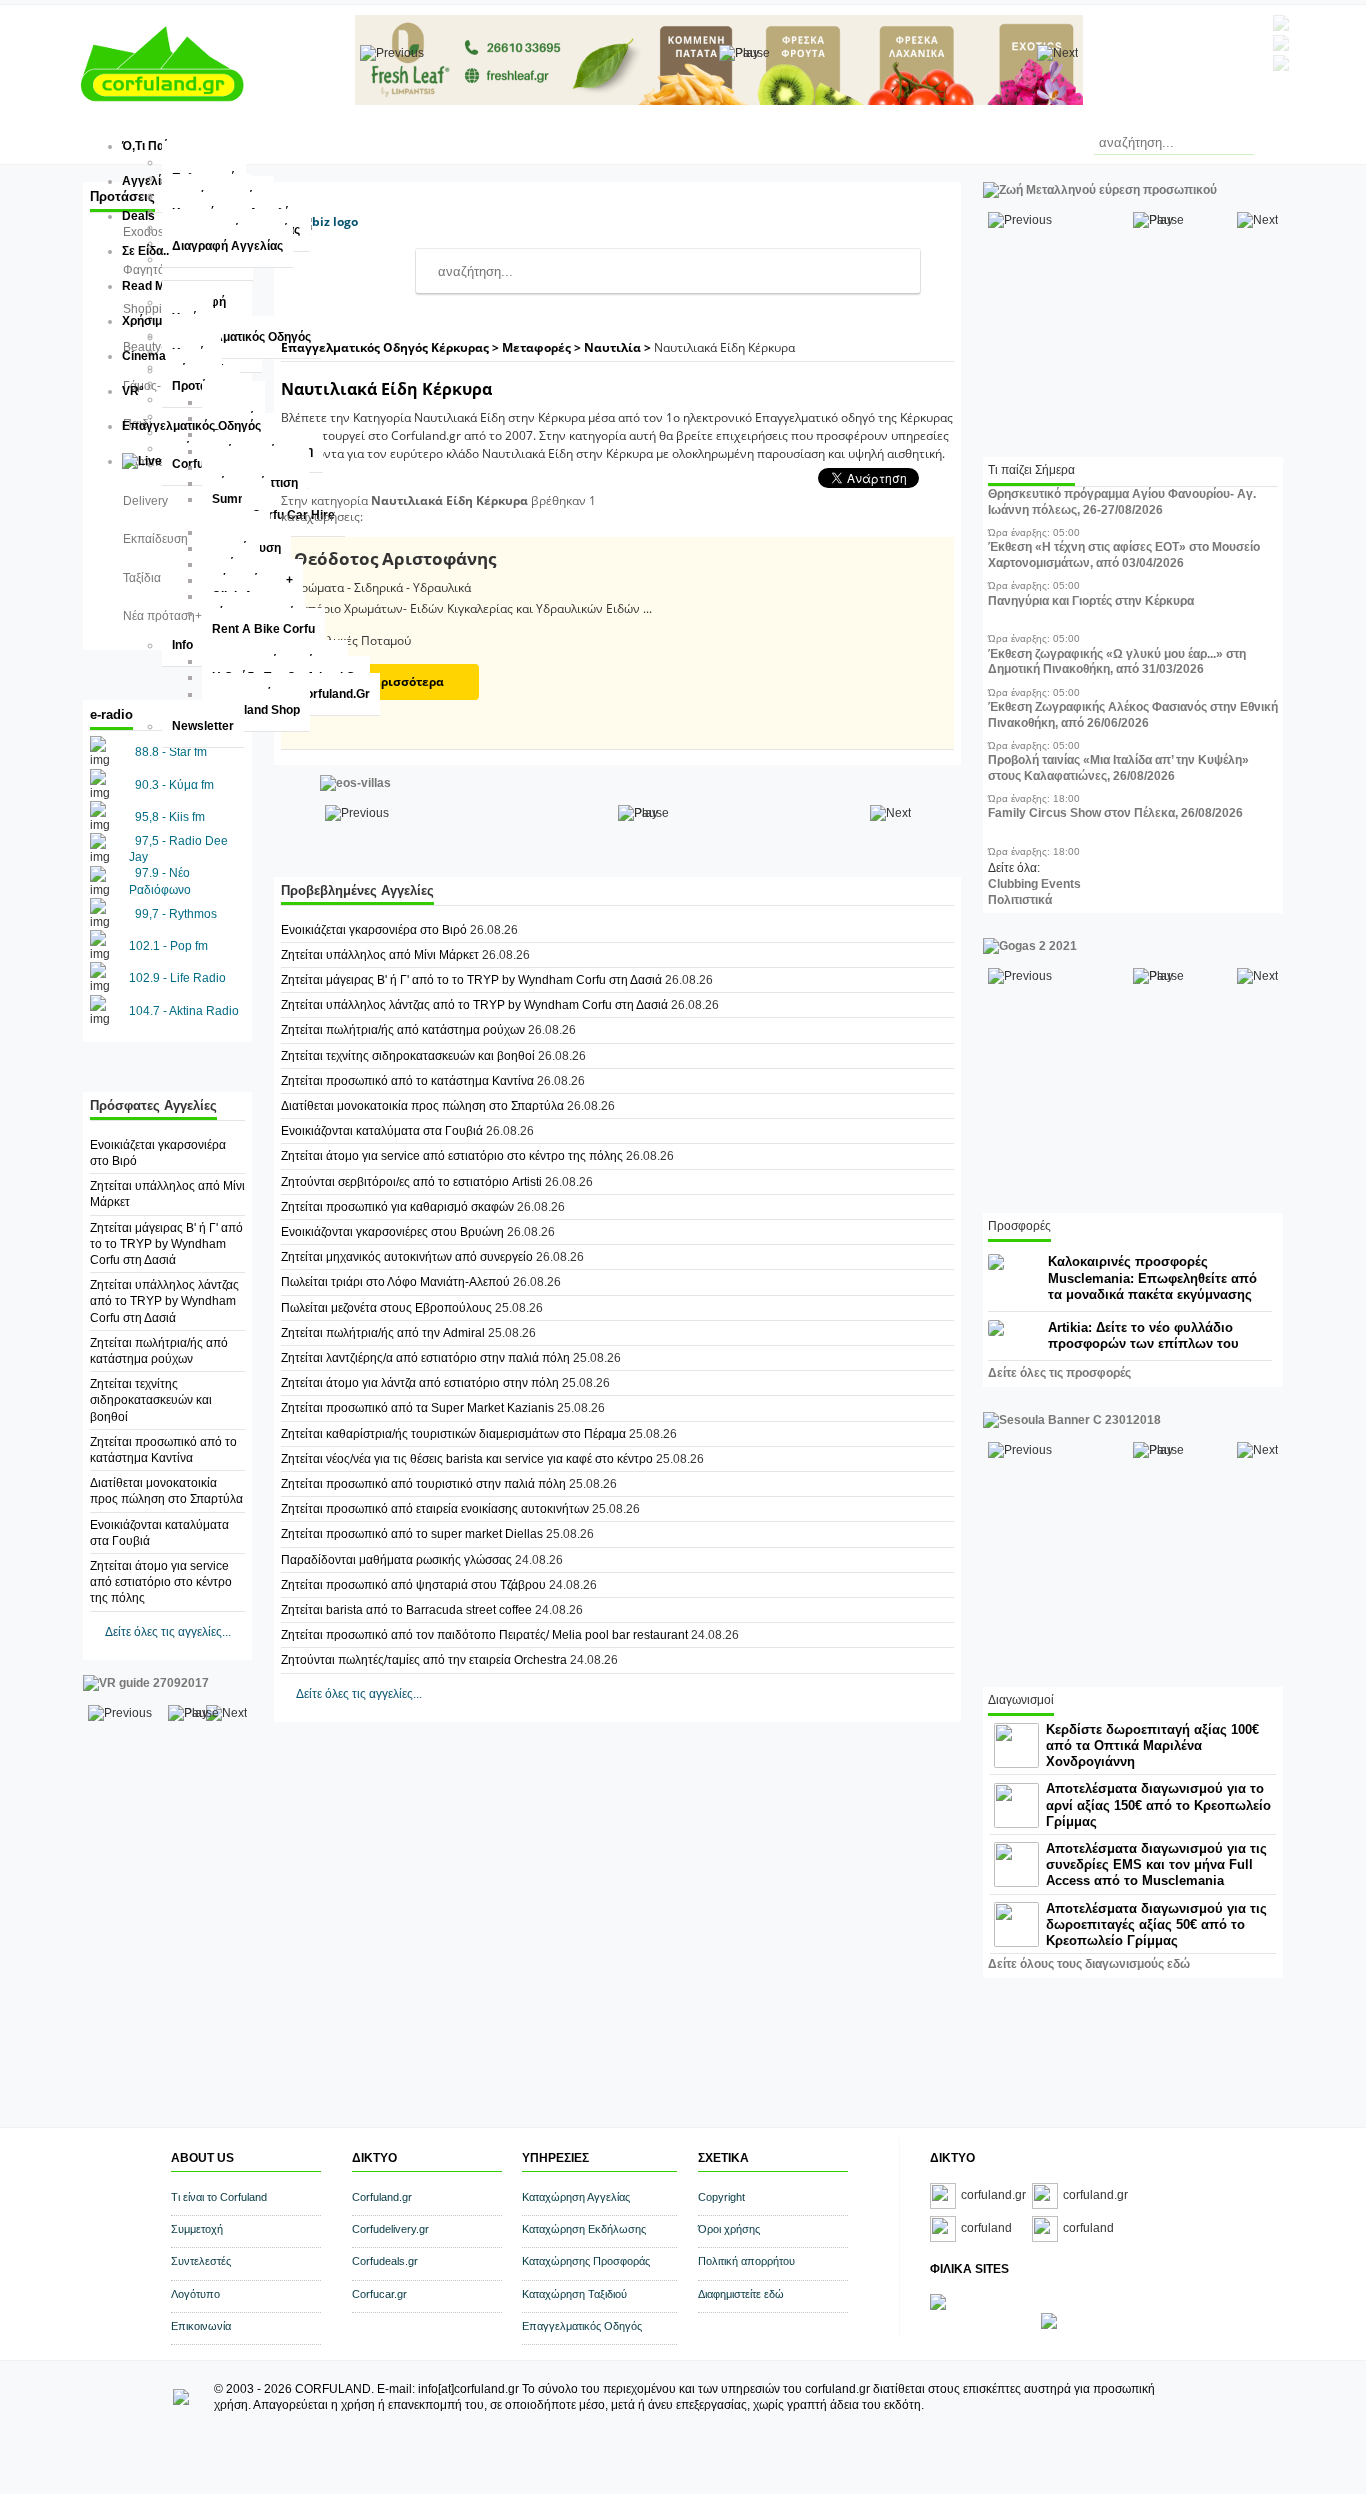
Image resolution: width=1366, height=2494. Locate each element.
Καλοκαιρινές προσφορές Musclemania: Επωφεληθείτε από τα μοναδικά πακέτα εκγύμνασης (1152, 1277)
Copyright (721, 2197)
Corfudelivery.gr (390, 2229)
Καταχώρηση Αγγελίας (576, 2197)
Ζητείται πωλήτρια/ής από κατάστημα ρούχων (404, 1030)
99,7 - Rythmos (176, 914)
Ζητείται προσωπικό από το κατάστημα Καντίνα (407, 1081)
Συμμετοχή (197, 2229)
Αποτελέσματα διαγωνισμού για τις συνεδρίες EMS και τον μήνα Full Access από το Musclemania (1156, 1864)
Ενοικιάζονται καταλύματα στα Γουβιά (383, 1131)
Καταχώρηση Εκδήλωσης (584, 2229)
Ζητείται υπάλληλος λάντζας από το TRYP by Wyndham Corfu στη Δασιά (164, 1301)
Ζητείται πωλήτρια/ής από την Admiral (384, 1333)
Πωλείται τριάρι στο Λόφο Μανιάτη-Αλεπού (395, 1282)
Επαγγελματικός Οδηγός (582, 2326)
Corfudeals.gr (385, 2261)
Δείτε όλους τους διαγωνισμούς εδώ (1089, 1964)
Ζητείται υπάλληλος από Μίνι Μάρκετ (380, 955)
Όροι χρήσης (729, 2229)
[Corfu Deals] (1049, 2325)
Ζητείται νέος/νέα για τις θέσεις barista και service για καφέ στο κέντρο (468, 1459)
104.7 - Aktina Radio (184, 1011)
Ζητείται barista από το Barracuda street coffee (408, 1610)
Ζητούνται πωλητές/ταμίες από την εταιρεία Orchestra (424, 1660)
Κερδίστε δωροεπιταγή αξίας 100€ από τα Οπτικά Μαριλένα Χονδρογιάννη (1152, 1745)
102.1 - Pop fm (168, 946)
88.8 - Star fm (171, 752)
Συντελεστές (201, 2261)
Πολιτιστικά (1020, 900)
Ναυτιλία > (619, 347)
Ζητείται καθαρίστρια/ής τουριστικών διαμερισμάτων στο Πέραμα (453, 1434)
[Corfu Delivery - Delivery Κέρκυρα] (938, 2306)
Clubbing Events (1034, 884)
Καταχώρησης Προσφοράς (586, 2261)
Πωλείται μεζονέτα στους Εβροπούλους (386, 1308)
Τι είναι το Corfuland (219, 2197)
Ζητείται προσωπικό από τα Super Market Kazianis (419, 1408)
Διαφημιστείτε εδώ (741, 2294)
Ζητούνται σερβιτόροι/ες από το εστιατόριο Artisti (413, 1182)
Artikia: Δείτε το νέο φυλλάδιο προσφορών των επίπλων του (1143, 1335)
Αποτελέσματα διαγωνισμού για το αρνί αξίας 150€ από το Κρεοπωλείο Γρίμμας (1158, 1804)
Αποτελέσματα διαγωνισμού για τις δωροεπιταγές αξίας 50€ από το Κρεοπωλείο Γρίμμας (1156, 1924)
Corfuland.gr (382, 2197)
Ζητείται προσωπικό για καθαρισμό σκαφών (397, 1207)
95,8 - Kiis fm (170, 817)
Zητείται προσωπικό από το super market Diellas (412, 1534)
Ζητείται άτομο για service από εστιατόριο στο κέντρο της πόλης (161, 1582)
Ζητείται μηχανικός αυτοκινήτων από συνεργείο (407, 1257)
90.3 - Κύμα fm (174, 785)
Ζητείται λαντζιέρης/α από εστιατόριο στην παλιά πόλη (427, 1358)
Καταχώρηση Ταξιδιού (574, 2294)
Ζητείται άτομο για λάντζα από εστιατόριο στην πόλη (420, 1383)
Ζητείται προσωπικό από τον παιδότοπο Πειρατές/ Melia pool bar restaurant (484, 1635)
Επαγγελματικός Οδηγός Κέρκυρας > (391, 347)
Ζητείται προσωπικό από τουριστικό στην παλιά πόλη (423, 1484)
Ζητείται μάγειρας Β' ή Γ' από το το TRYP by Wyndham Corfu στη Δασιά (166, 1244)
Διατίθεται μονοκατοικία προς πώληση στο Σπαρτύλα (422, 1106)
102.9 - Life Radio (177, 978)
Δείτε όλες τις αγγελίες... (168, 1632)
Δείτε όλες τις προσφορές (1059, 1373)
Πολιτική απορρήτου (746, 2261)
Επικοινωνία (201, 2326)
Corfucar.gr (379, 2294)
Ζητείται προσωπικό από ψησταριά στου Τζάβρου (413, 1585)
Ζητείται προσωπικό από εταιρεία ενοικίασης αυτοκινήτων (435, 1509)
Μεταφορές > (543, 347)
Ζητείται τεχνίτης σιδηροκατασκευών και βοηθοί (151, 1400)
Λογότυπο (195, 2294)
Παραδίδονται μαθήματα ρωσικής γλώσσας (396, 1560)
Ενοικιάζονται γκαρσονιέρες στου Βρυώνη (392, 1232)
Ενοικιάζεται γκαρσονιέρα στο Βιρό (374, 930)
